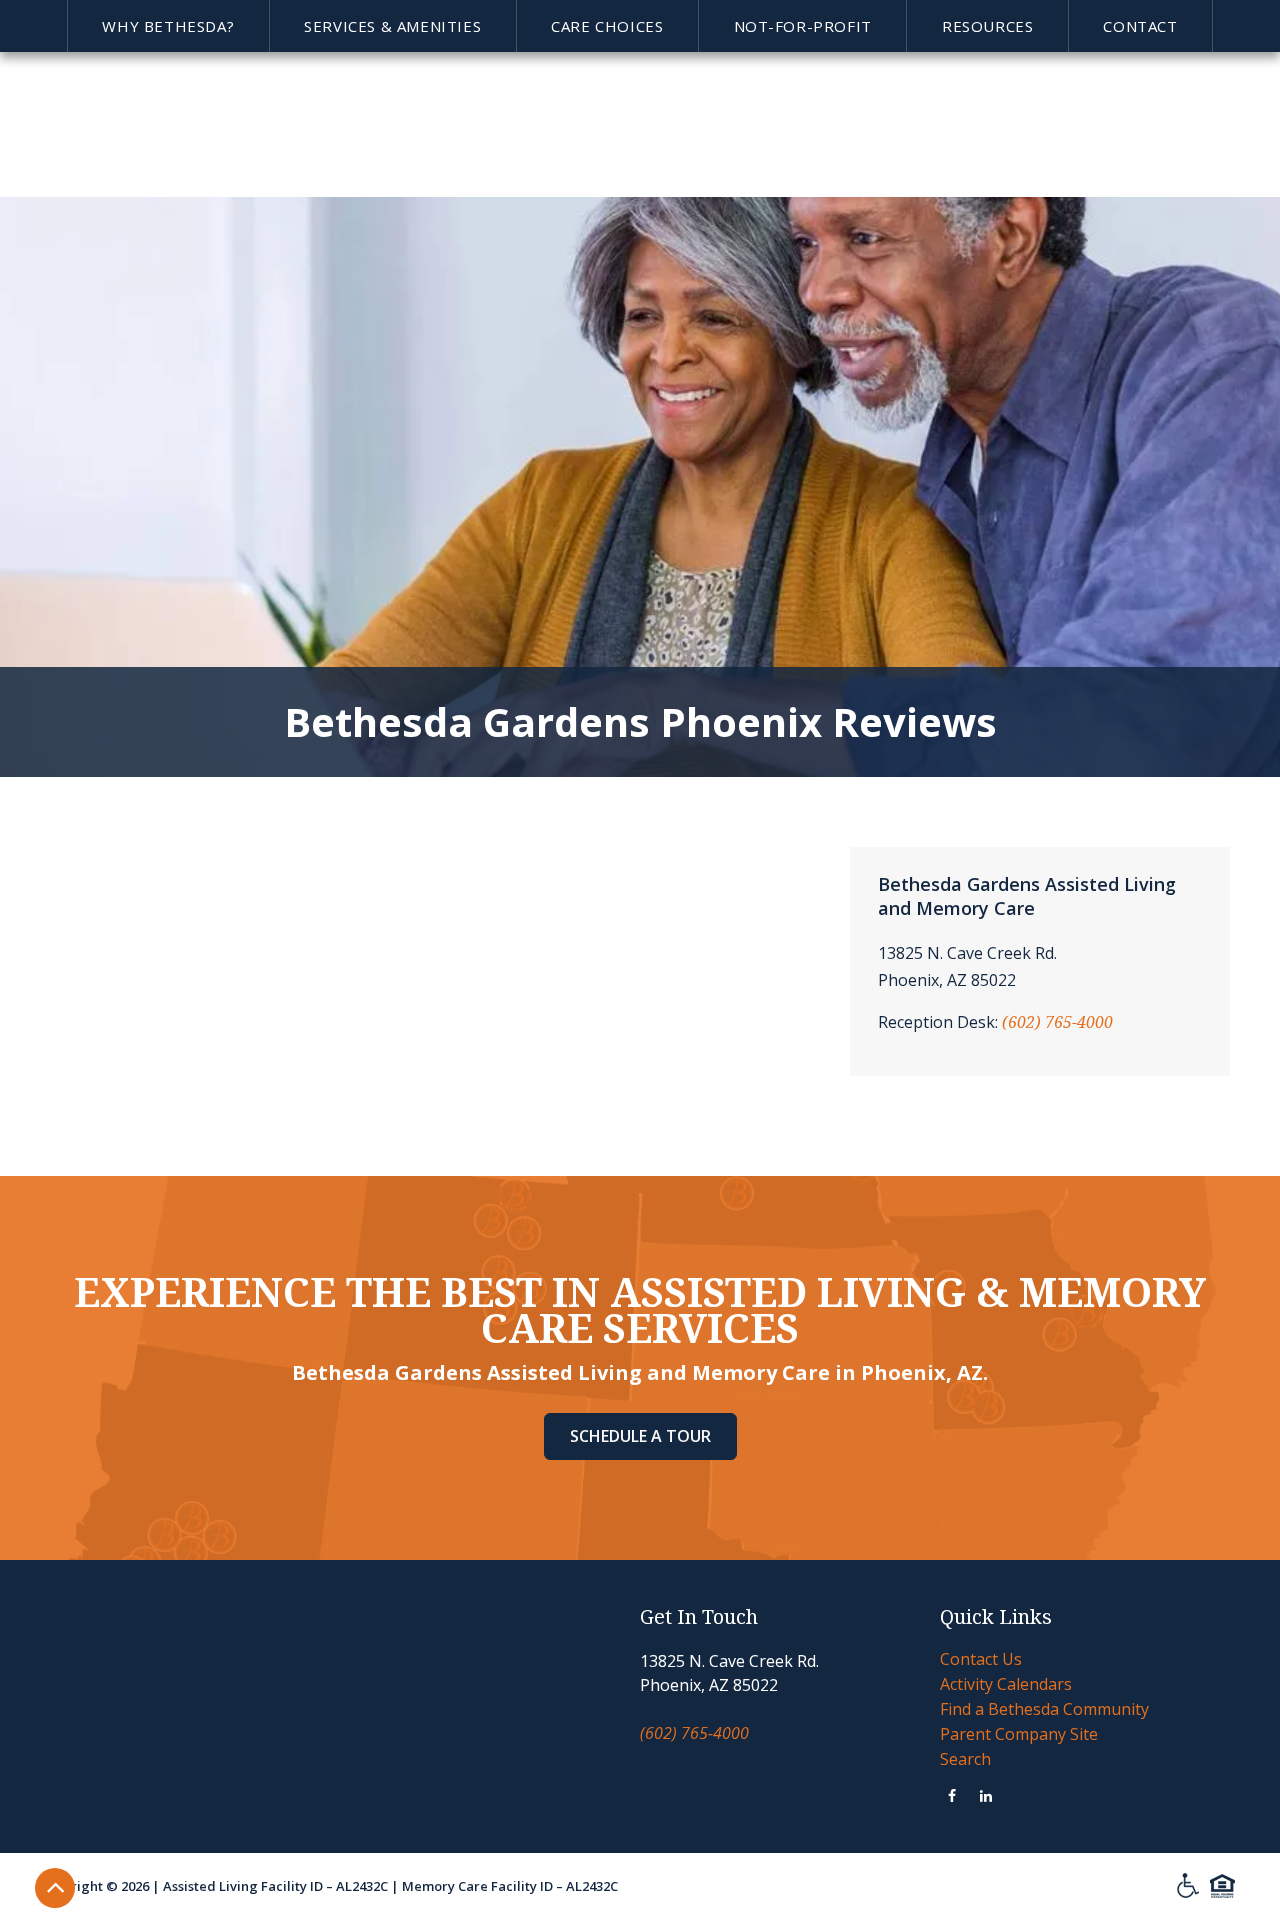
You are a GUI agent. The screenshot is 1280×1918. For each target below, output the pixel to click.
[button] (168, 26)
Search (965, 1759)
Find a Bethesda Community (1044, 1709)
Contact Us (981, 1659)
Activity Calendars (1006, 1684)
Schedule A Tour (640, 1436)
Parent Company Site (1019, 1734)
